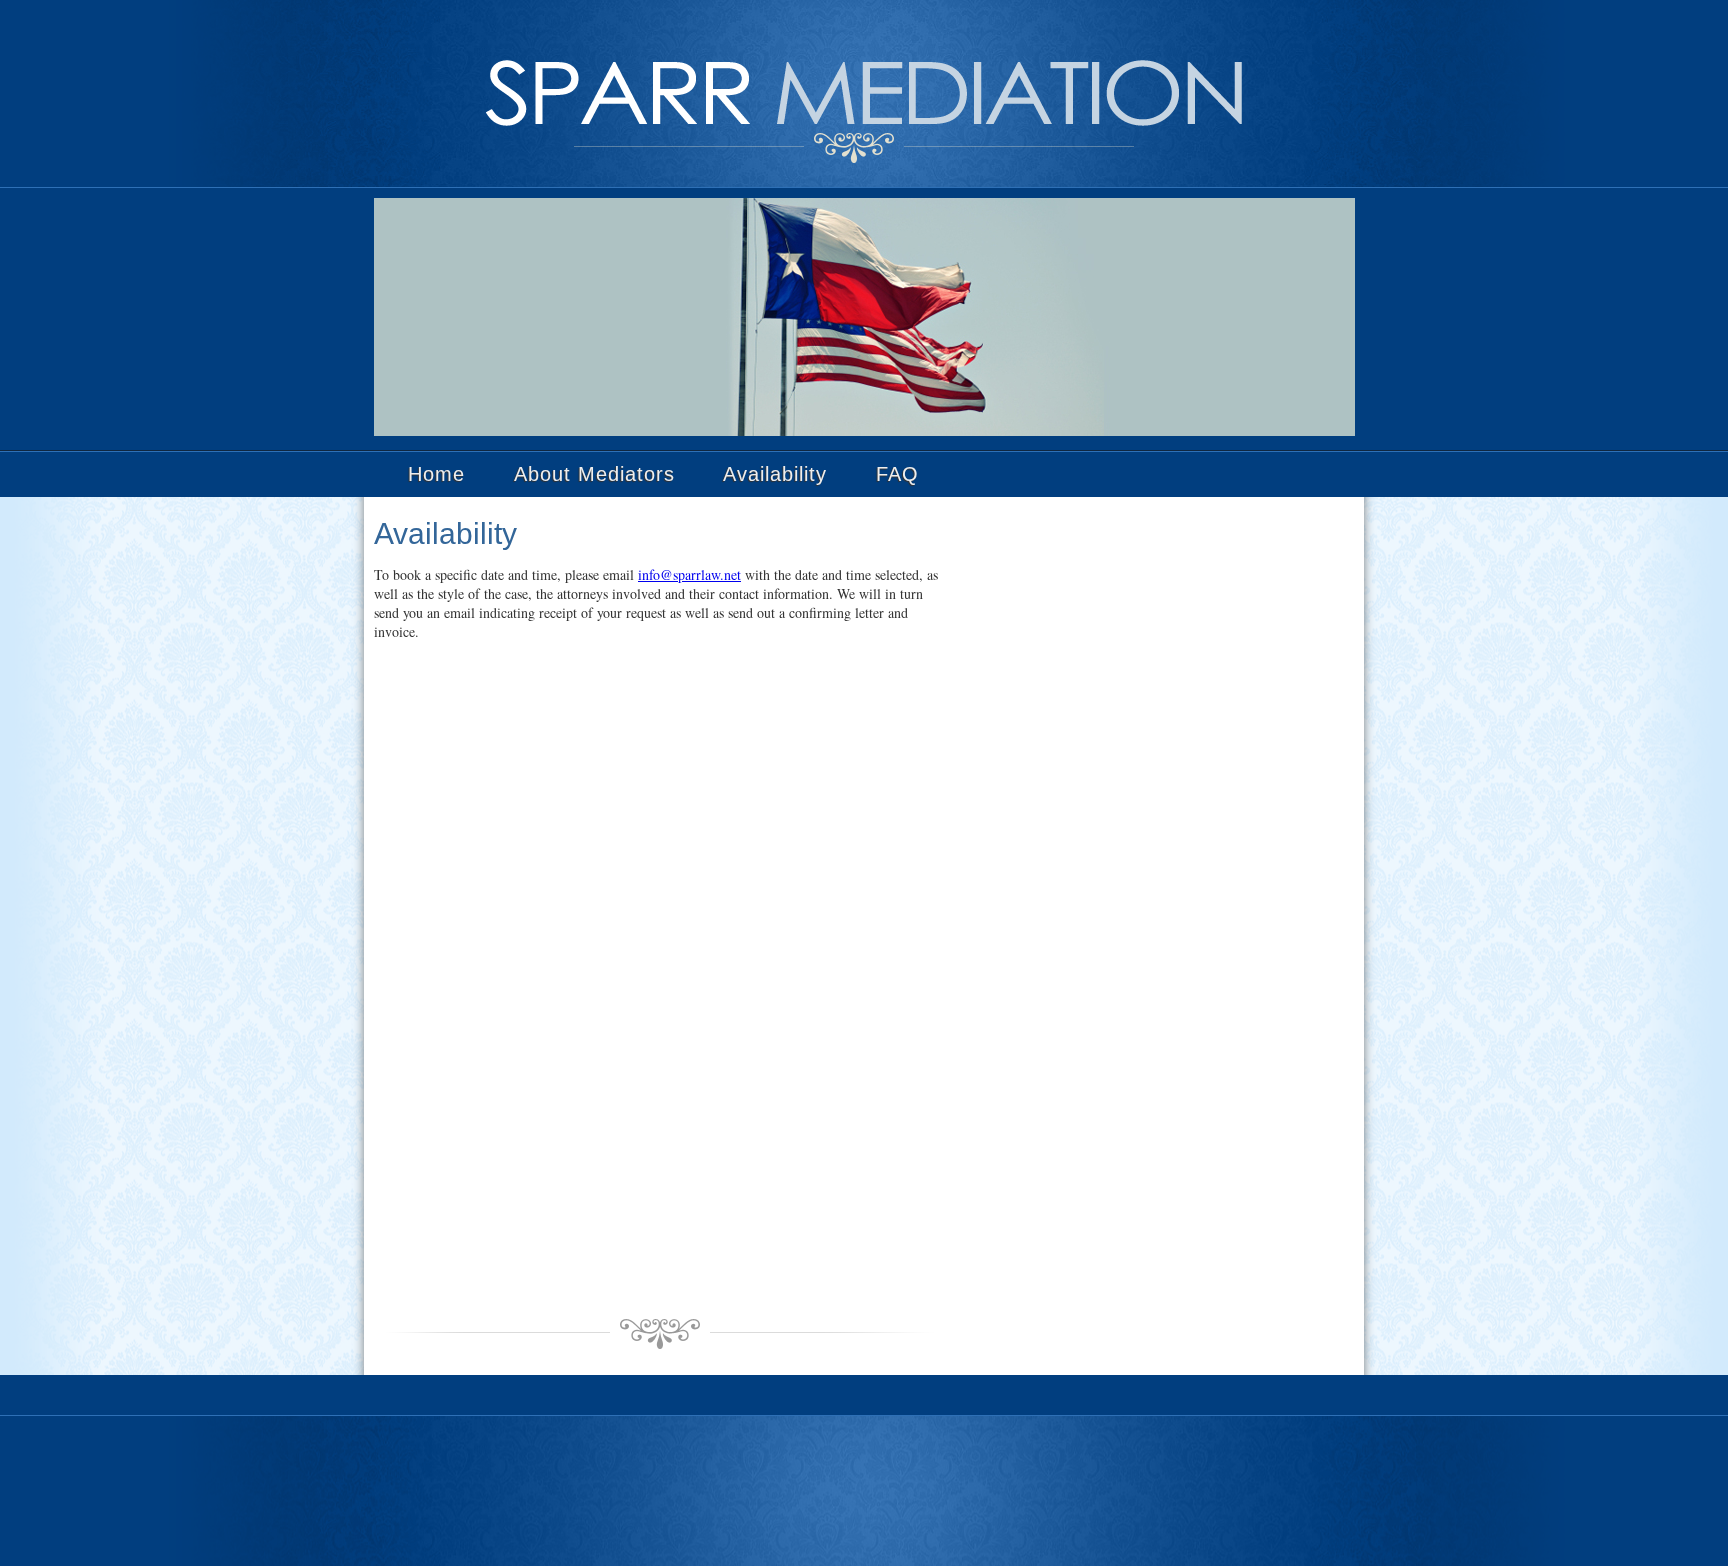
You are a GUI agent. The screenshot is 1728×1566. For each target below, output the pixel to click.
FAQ (897, 474)
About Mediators (594, 474)
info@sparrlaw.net (689, 574)
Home (436, 474)
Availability (775, 474)
